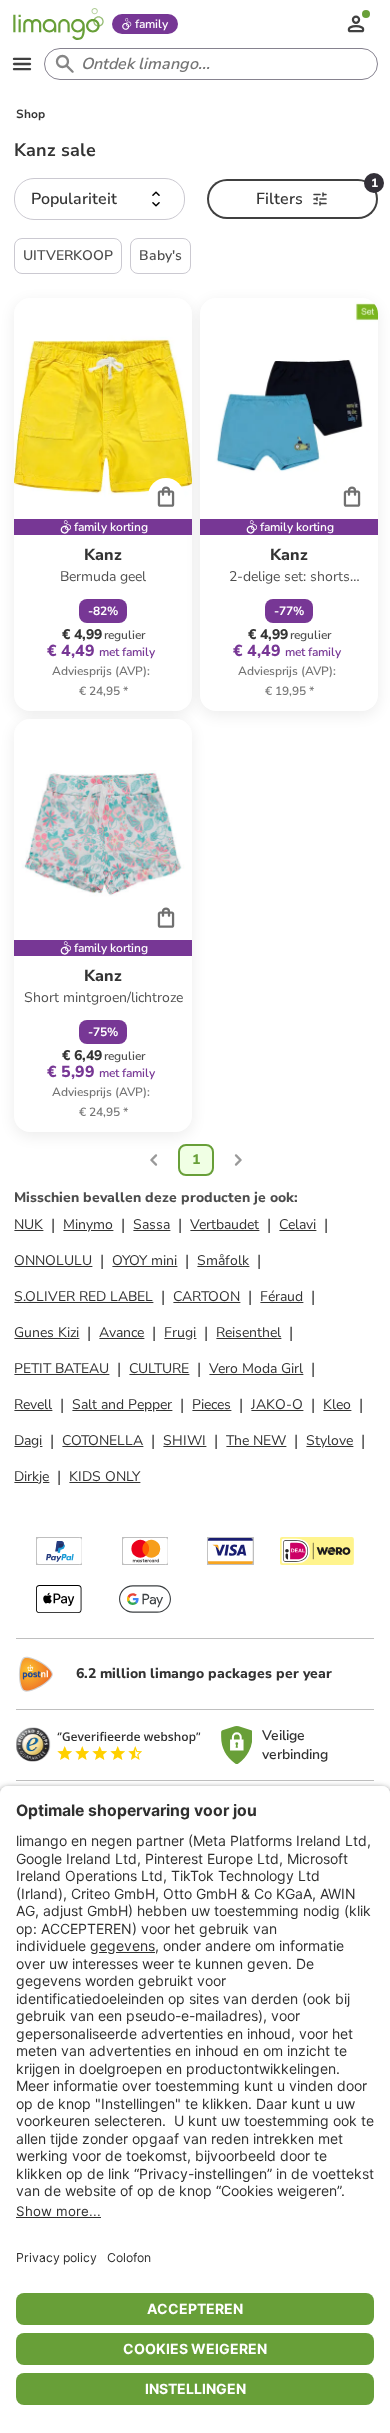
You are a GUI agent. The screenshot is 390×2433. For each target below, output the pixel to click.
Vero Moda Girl (256, 1368)
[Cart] (166, 496)
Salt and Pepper (122, 1404)
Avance (121, 1332)
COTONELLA (102, 1440)
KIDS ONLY (104, 1476)
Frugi (180, 1332)
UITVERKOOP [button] (68, 255)
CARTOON (206, 1296)
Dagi (28, 1440)
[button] (99, 199)
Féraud (281, 1296)
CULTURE (159, 1368)
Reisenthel (248, 1332)
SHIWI (184, 1440)
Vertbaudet (224, 1224)
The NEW (256, 1440)
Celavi (297, 1224)
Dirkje (31, 1476)
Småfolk (223, 1260)
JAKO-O (277, 1404)
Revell (33, 1404)
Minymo (88, 1224)
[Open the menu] (22, 64)
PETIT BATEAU (61, 1368)
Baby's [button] (160, 255)
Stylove (329, 1440)
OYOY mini (144, 1260)
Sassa (151, 1224)
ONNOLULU (53, 1260)
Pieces (211, 1404)
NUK (28, 1224)
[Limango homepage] (58, 24)
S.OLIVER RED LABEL (83, 1296)
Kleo (337, 1404)
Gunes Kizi (46, 1332)
